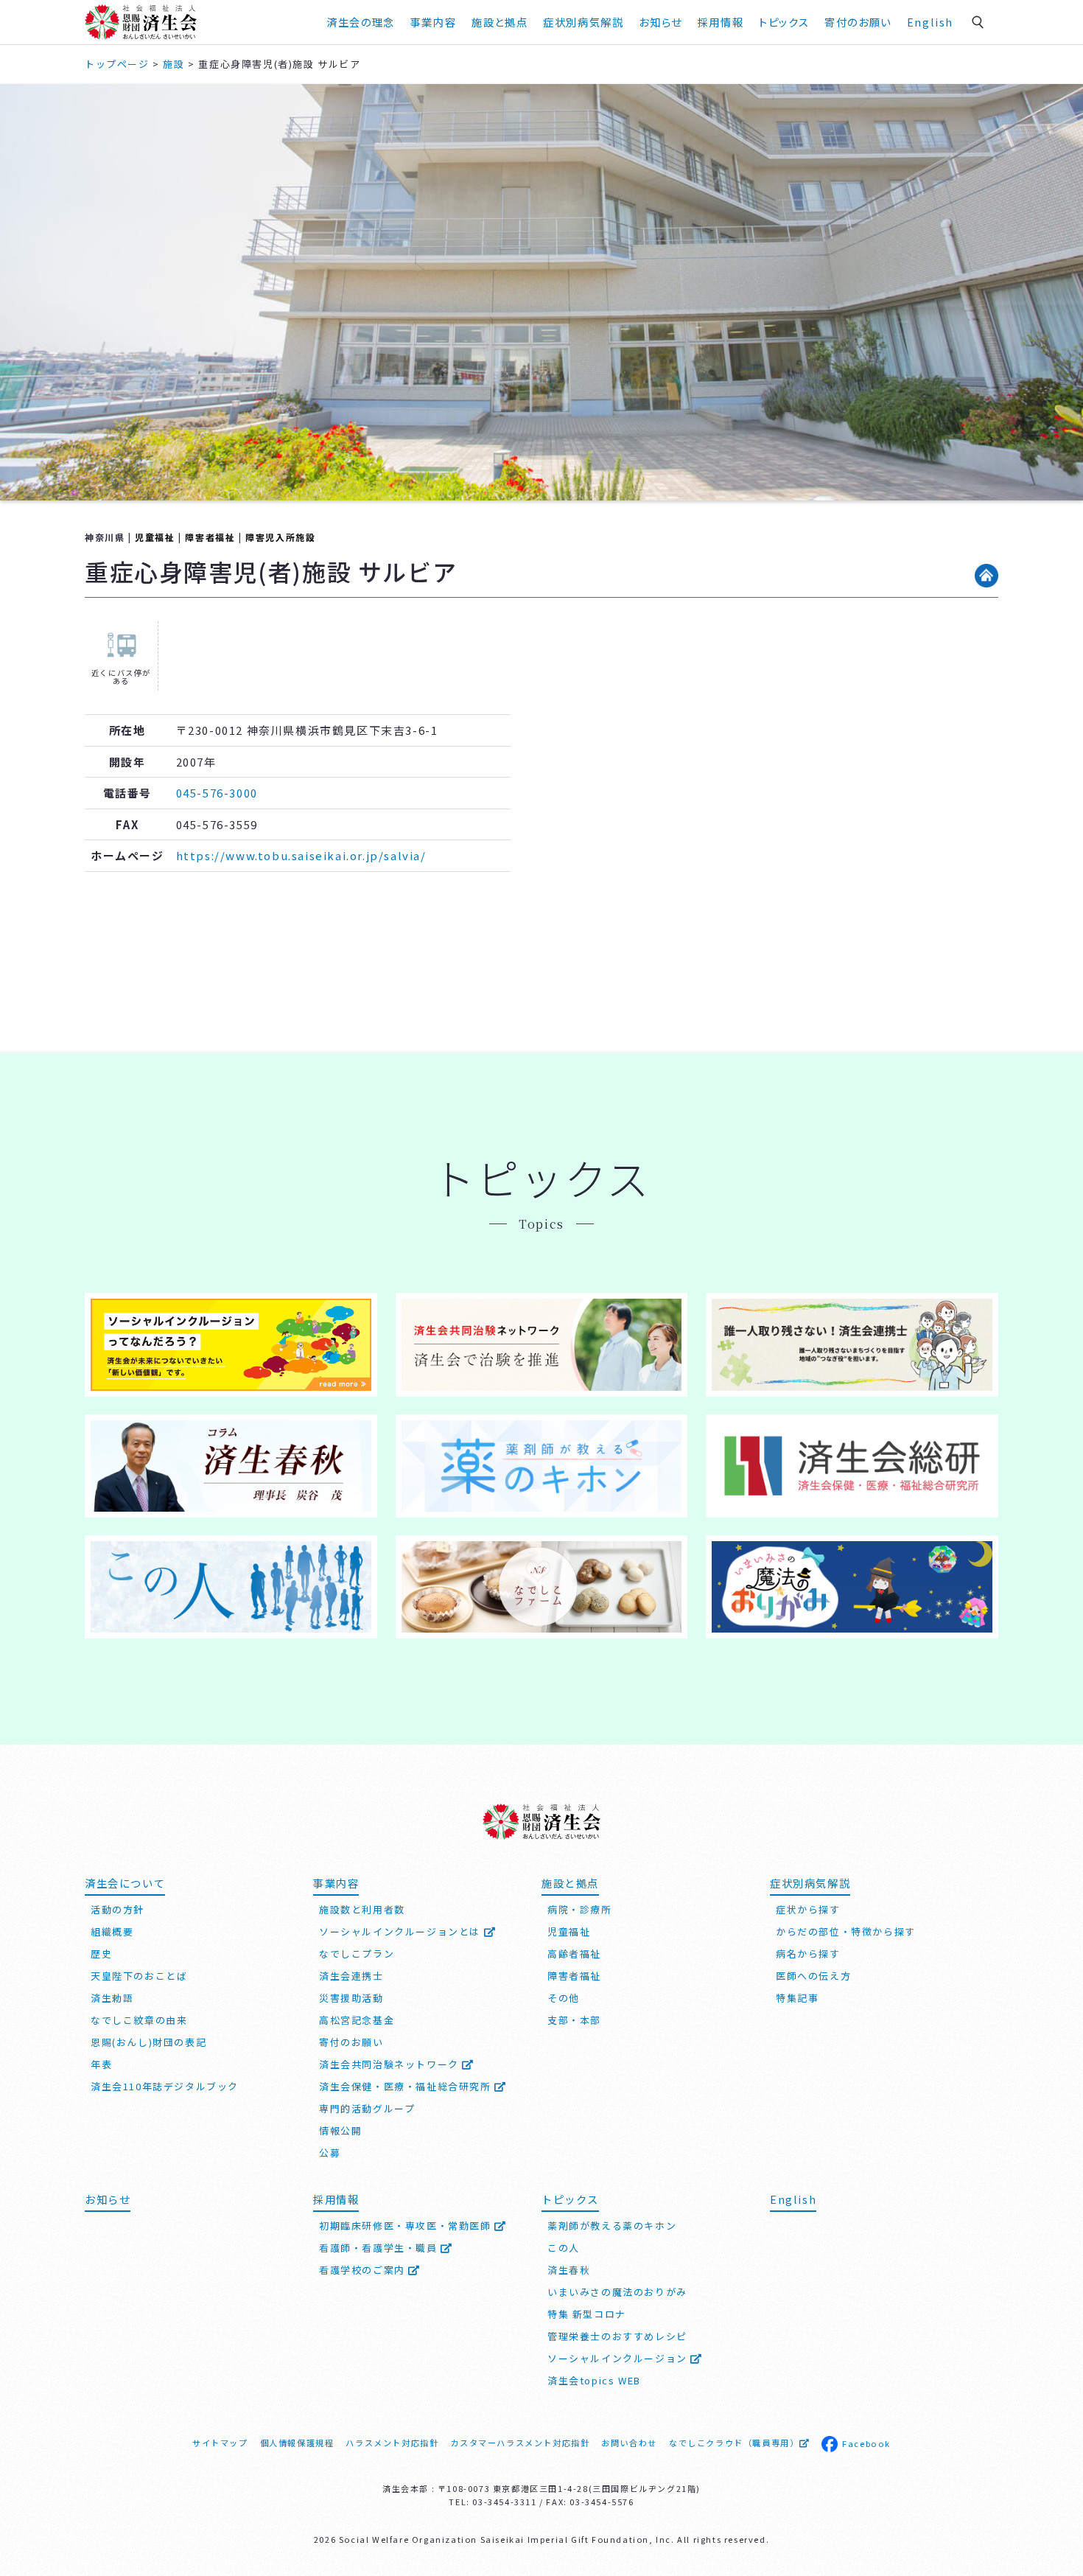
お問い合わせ (629, 2443)
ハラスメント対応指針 (392, 2443)
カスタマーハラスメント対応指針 (520, 2443)
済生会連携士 (351, 1976)
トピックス (784, 22)
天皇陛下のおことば (139, 1976)
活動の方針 (118, 1909)
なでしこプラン (357, 1954)
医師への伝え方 (813, 1976)
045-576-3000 (217, 793)
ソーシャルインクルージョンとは (402, 1931)
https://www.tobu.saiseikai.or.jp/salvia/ (301, 855)
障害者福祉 (210, 537)
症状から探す (808, 1909)
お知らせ (108, 2199)
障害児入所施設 (280, 537)
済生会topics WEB (594, 2380)
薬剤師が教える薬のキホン (612, 2226)
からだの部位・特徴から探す (846, 1931)
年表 (101, 2064)
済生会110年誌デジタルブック (165, 2086)
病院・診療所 (580, 1909)
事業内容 (433, 22)
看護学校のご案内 (364, 2270)
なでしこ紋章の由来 (139, 2020)
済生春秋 (569, 2270)
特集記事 (797, 1998)
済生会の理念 (361, 22)
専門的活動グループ (367, 2108)
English (930, 22)
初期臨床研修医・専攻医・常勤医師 (407, 2226)
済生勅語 (112, 1998)
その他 (564, 1998)
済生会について (125, 1883)
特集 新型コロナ (587, 2314)
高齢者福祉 (574, 1954)
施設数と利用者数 (362, 1909)
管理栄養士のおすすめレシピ (617, 2336)
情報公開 (340, 2130)
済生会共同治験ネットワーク (390, 2064)
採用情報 (721, 22)
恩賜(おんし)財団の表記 (148, 2042)
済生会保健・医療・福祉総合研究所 (407, 2086)
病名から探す (808, 1954)
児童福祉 (155, 537)
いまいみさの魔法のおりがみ (617, 2292)
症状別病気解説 (583, 22)
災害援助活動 (351, 1998)
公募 (330, 2153)
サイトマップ (220, 2443)
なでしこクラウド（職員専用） (734, 2443)
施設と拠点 (500, 22)
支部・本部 (574, 2020)
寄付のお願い (858, 22)
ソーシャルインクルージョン (619, 2358)
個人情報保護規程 (297, 2443)
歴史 (101, 1954)
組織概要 (112, 1931)
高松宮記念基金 (357, 2020)
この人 (564, 2248)
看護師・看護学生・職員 (380, 2248)
